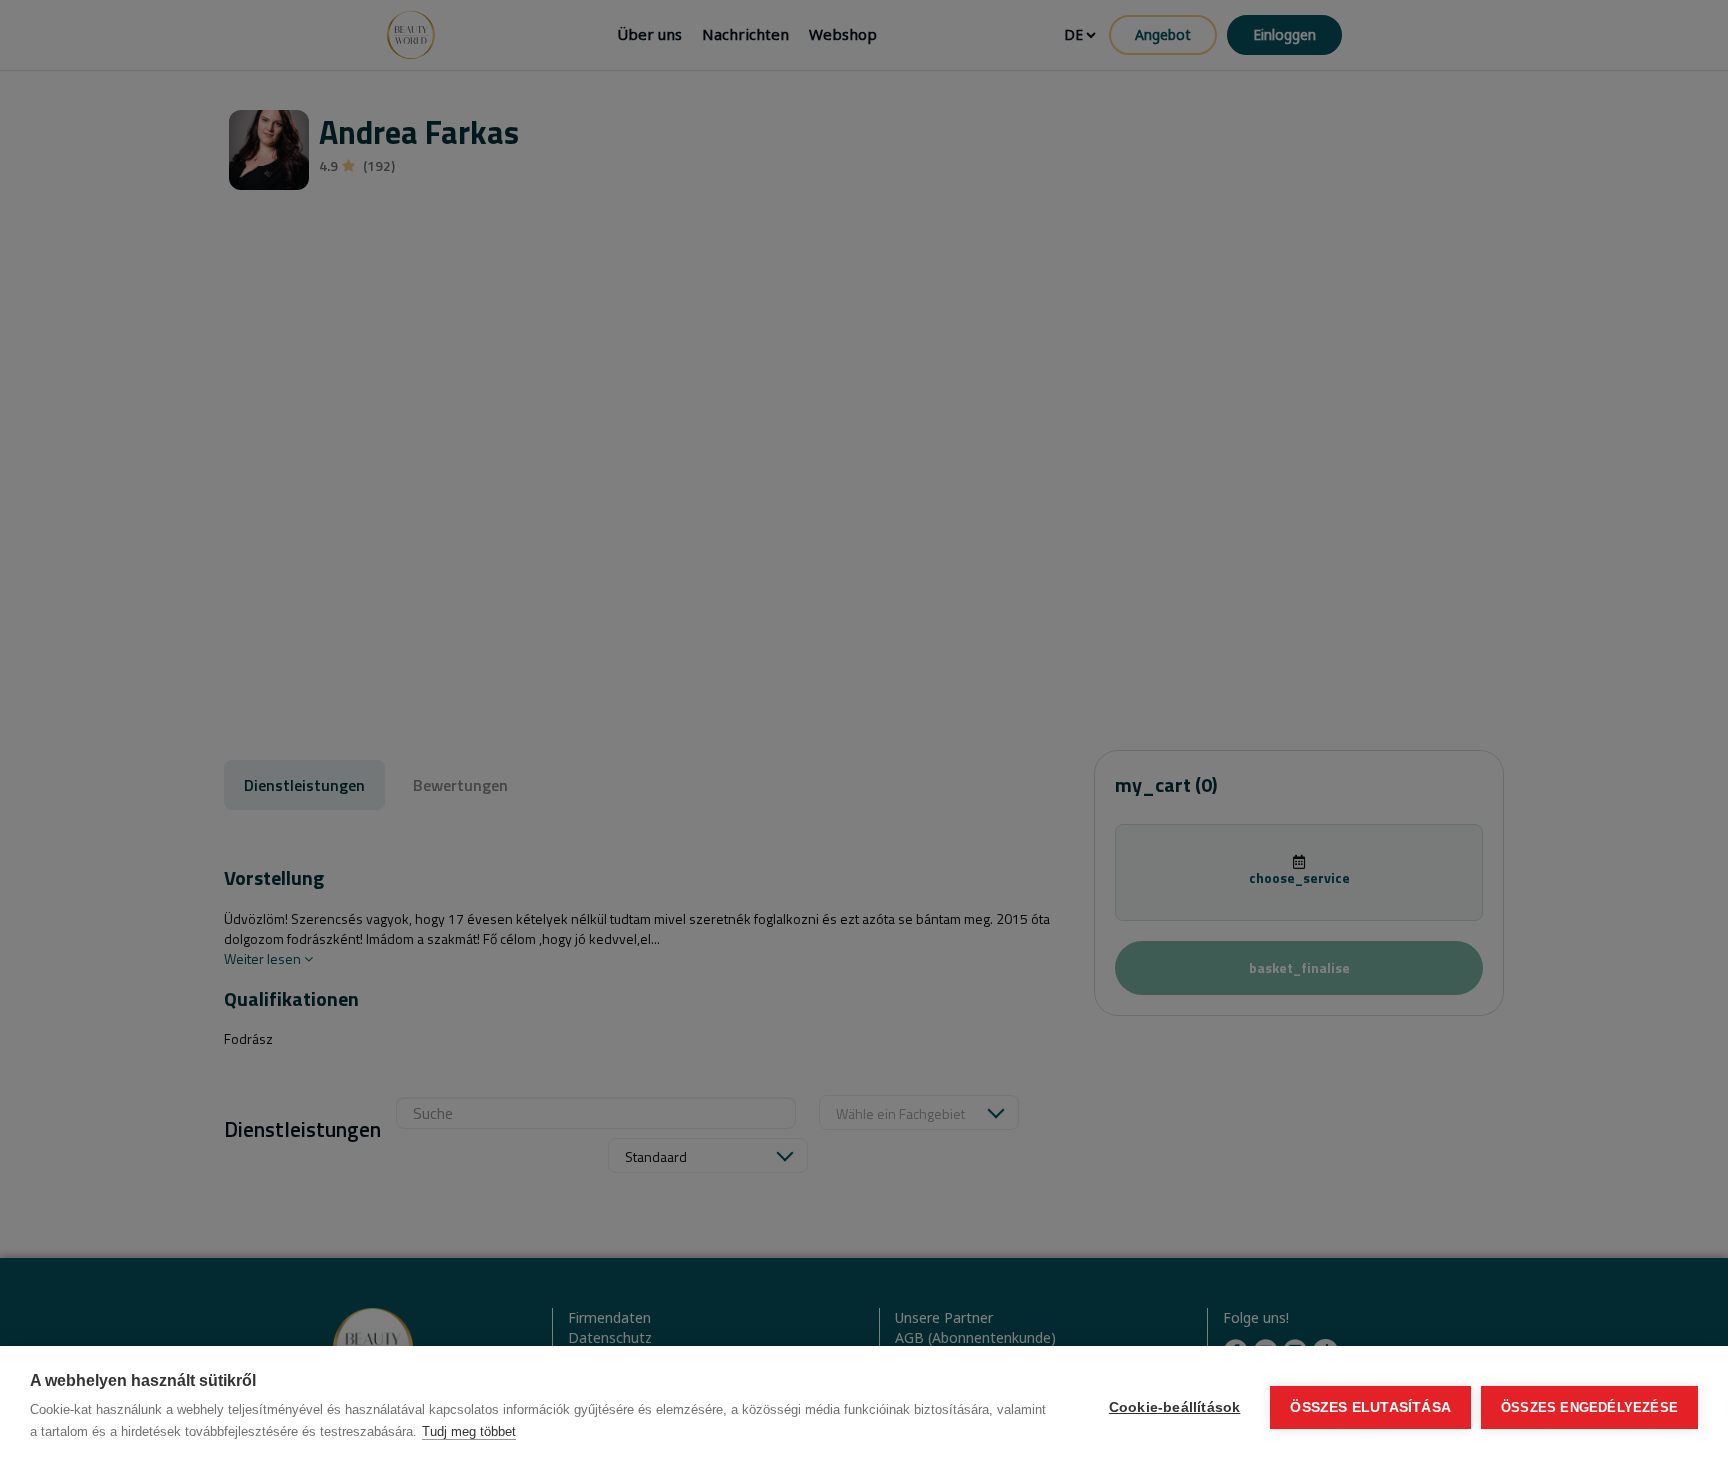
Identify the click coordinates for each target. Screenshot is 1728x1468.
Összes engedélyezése (1589, 1407)
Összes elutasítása (1370, 1407)
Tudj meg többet (469, 1431)
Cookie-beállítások (1175, 1407)
